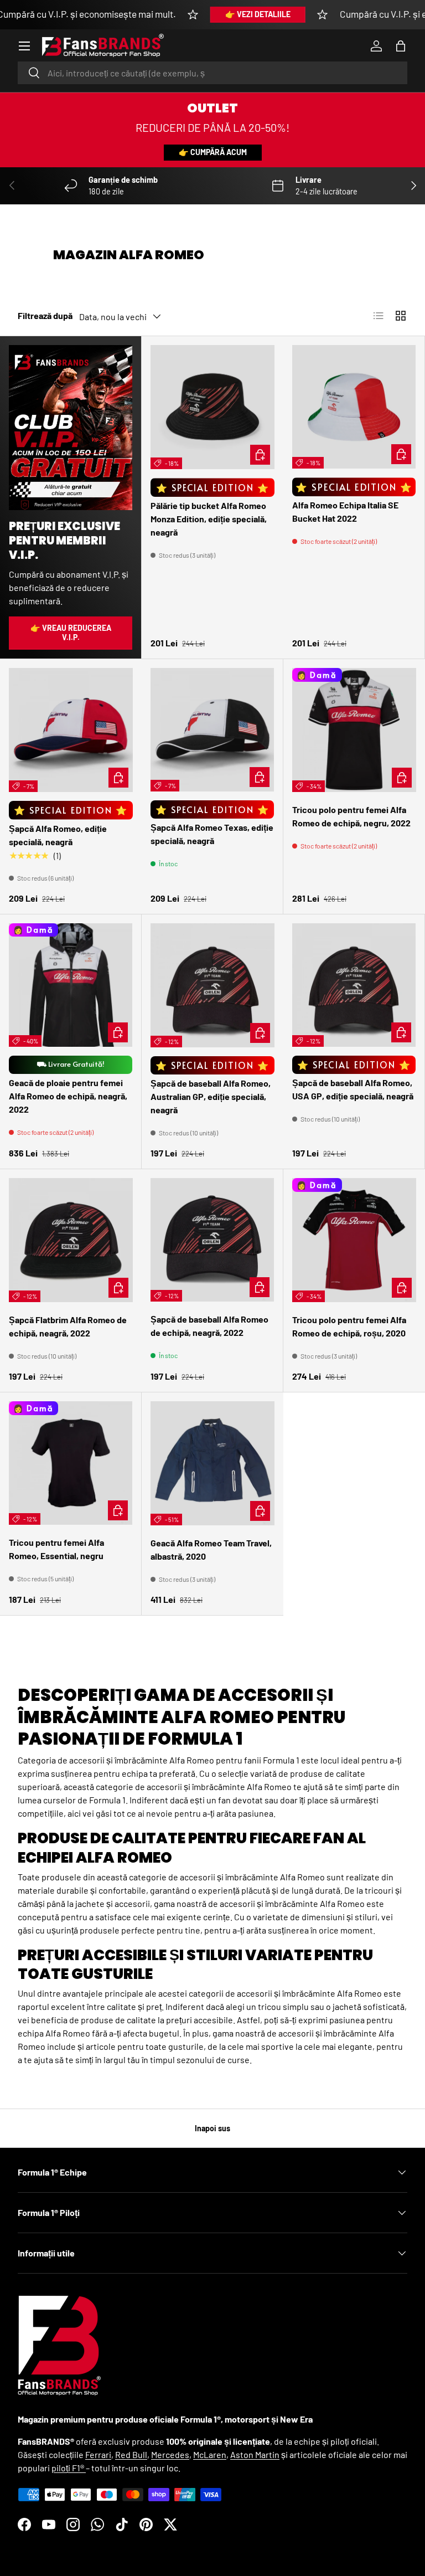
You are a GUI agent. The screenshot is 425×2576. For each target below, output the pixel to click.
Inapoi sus (212, 2128)
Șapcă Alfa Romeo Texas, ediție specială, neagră (212, 834)
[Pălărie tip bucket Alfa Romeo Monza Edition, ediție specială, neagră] (212, 407)
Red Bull (131, 2454)
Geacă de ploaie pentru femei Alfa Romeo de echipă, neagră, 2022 (68, 1096)
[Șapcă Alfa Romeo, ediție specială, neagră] (71, 730)
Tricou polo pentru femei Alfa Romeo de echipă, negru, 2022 (351, 816)
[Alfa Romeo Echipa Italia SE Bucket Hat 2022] (354, 407)
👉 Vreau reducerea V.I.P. (71, 633)
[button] (401, 46)
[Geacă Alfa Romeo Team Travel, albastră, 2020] (212, 1463)
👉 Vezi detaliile (258, 14)
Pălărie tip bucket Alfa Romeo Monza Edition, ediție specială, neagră (209, 519)
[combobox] (212, 73)
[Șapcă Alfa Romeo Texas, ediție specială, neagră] (212, 730)
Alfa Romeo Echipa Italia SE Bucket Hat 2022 (345, 511)
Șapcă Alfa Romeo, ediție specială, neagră (58, 835)
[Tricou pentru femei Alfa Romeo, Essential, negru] (71, 1463)
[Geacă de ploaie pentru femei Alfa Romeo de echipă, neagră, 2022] (71, 985)
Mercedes (170, 2454)
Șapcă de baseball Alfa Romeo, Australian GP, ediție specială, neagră (211, 1096)
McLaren (210, 2454)
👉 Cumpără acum (213, 152)
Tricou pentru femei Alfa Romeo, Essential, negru (56, 1549)
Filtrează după (45, 315)
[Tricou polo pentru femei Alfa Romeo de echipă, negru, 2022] (354, 730)
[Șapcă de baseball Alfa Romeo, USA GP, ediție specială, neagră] (354, 985)
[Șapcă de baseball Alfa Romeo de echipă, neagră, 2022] (212, 1240)
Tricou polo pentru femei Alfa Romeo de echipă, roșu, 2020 (349, 1326)
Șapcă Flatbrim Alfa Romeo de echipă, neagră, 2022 (68, 1326)
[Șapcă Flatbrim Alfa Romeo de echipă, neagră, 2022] (71, 1240)
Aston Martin (255, 2454)
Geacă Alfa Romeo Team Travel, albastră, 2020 (211, 1549)
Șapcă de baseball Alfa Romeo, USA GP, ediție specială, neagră (353, 1089)
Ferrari (98, 2454)
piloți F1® (69, 2468)
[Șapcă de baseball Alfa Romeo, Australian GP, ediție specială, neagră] (212, 985)
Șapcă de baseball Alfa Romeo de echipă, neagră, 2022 (209, 1326)
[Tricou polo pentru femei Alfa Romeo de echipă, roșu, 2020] (354, 1240)
